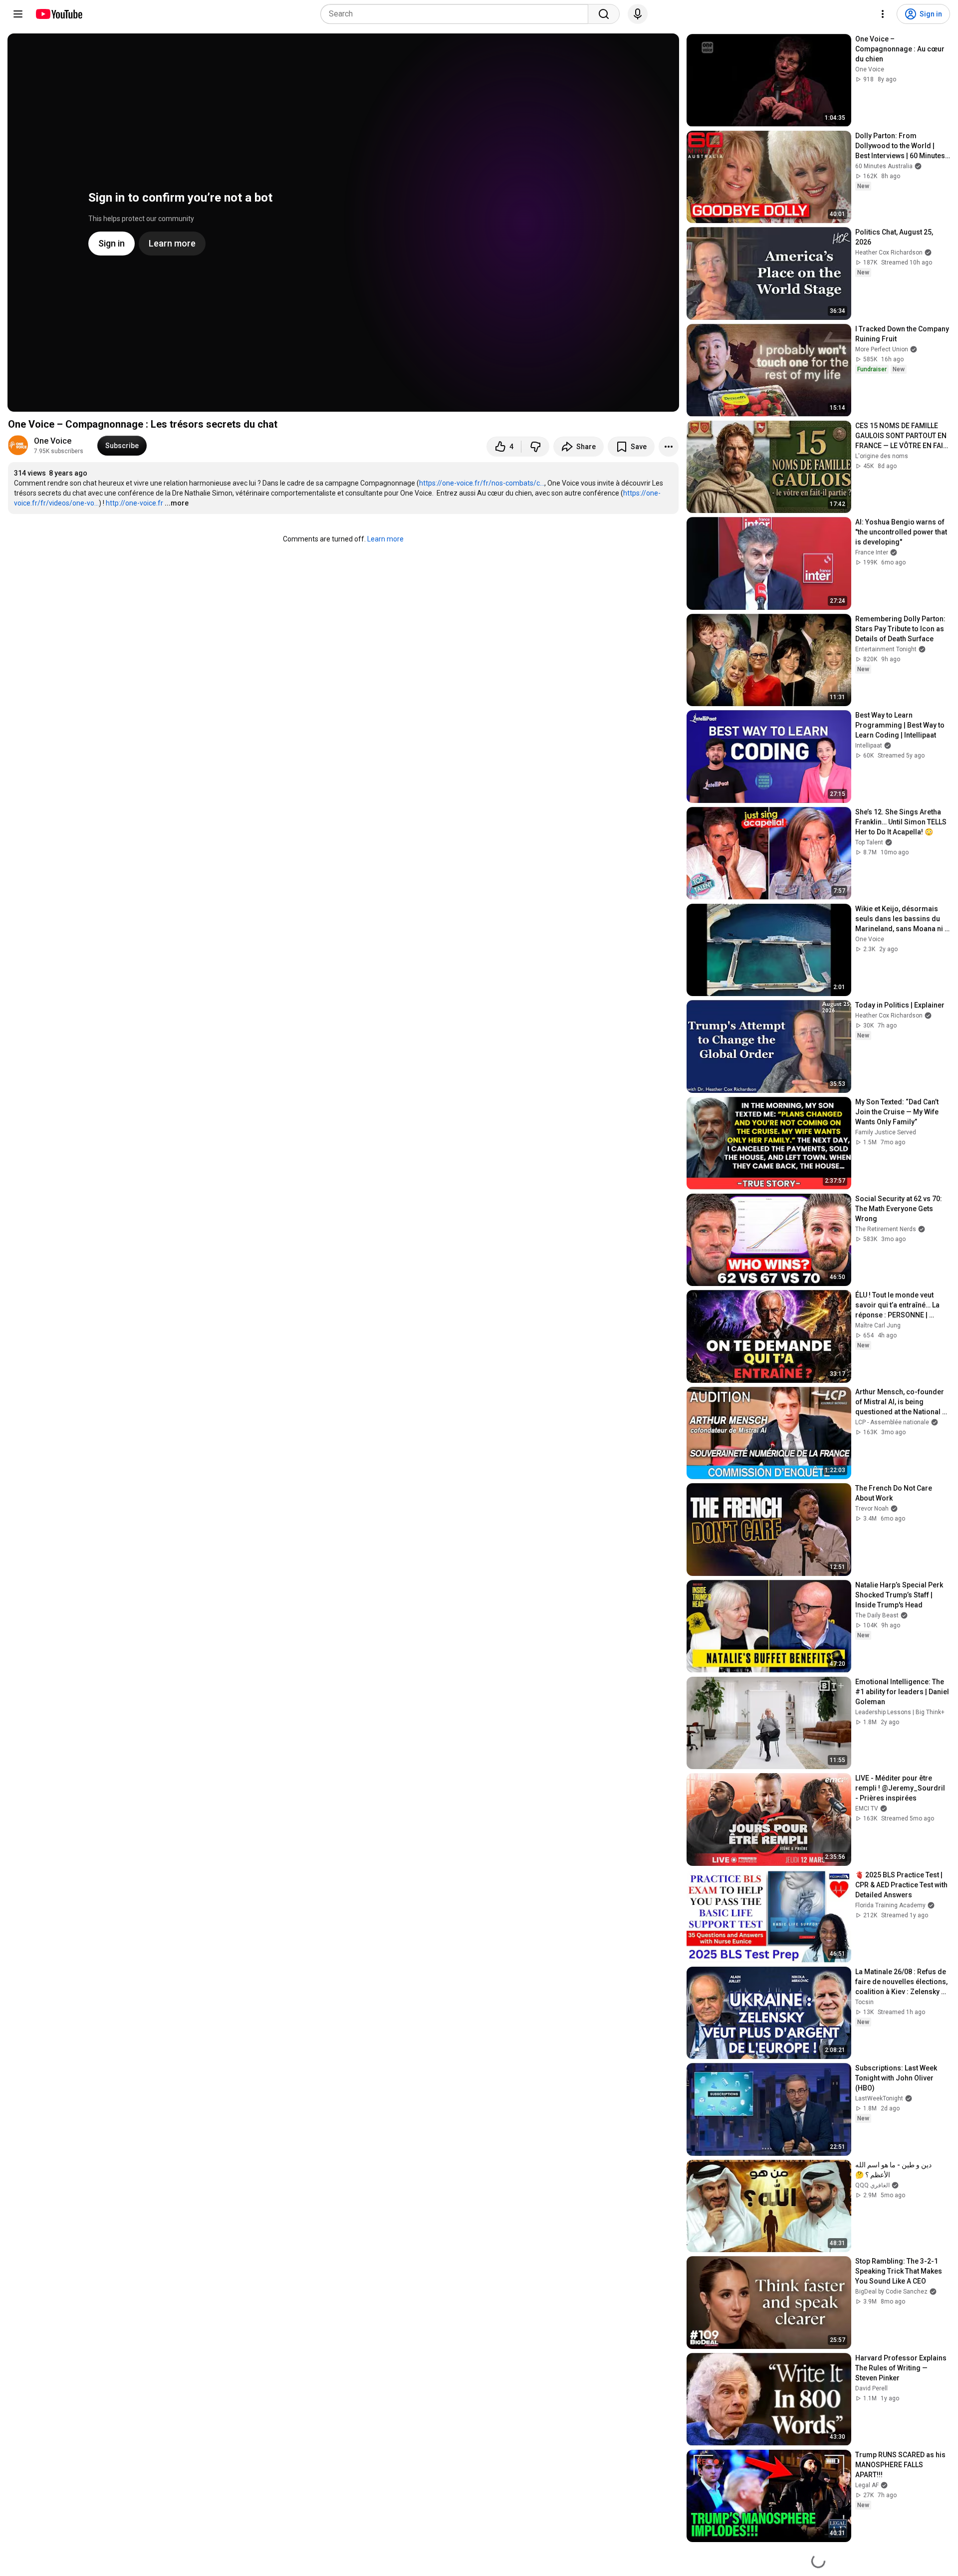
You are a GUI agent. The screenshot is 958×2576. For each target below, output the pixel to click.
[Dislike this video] (535, 447)
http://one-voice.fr (134, 503)
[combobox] (457, 14)
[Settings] (883, 14)
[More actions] (669, 447)
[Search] (604, 14)
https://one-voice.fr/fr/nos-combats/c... (482, 483)
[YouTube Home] (59, 14)
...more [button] (177, 503)
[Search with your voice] (638, 14)
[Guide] (18, 14)
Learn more (385, 539)
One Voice (53, 441)
